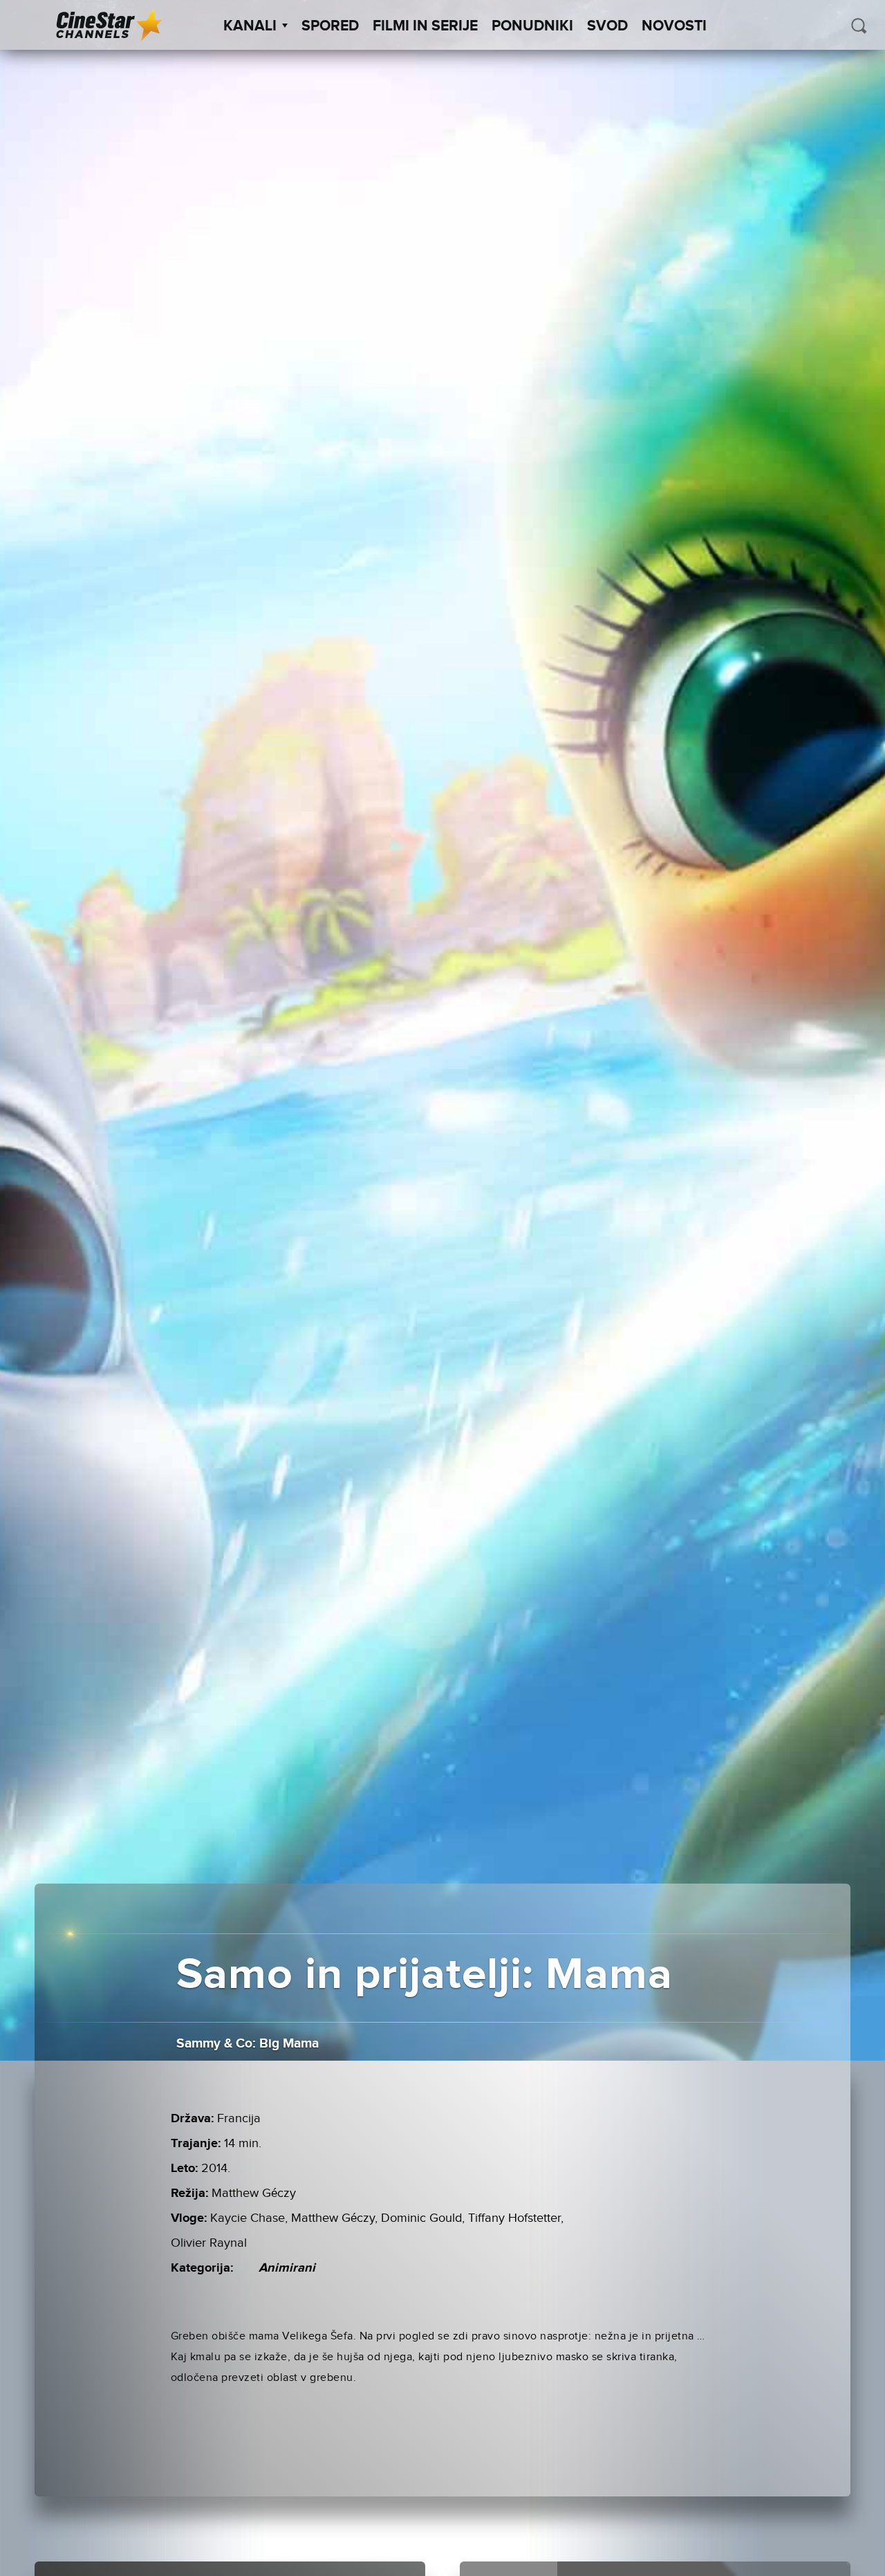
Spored (330, 26)
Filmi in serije (425, 26)
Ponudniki (532, 26)
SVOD (607, 26)
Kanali (250, 26)
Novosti (674, 26)
